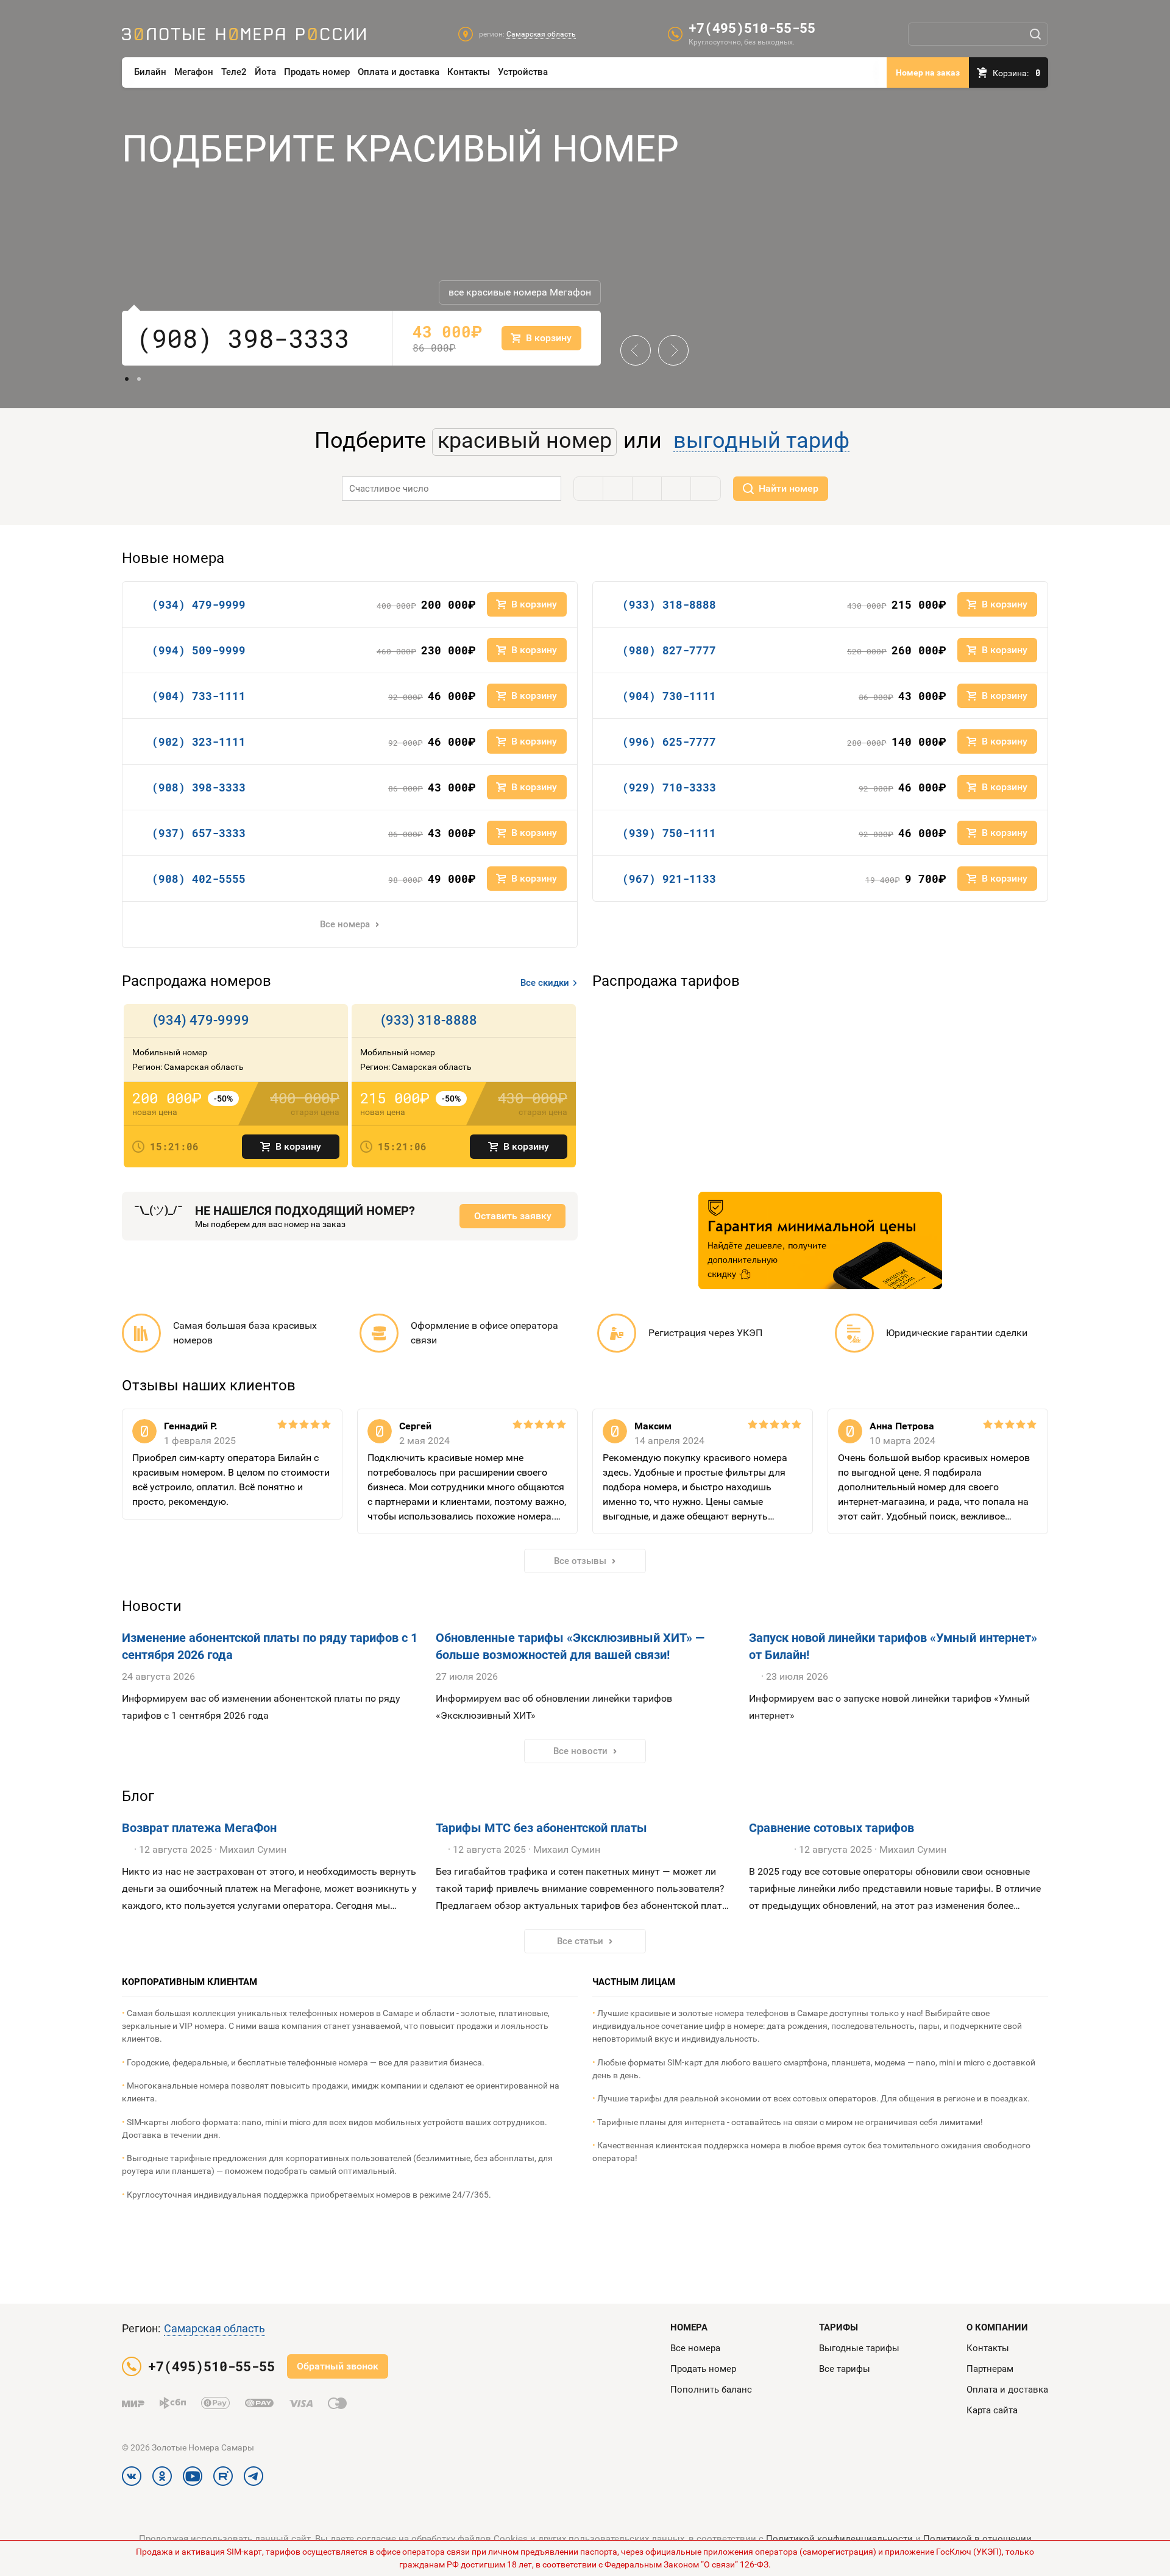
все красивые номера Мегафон (520, 292)
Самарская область (214, 2328)
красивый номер (525, 441)
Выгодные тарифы (859, 2348)
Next (668, 341)
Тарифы (838, 2327)
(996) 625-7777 (669, 741)
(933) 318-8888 (669, 604)
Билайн (150, 72)
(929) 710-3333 (669, 787)
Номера (689, 2327)
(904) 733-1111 (199, 696)
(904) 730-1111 (669, 696)
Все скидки (545, 983)
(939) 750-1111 (669, 833)
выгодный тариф (761, 441)
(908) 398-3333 (243, 338)
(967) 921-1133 (669, 879)
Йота (265, 72)
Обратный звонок (338, 2366)
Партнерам (990, 2369)
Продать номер (317, 72)
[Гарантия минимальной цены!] (820, 1240)
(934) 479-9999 (199, 604)
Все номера (345, 924)
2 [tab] (139, 379)
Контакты (469, 72)
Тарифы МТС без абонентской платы (541, 1828)
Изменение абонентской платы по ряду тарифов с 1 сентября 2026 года (270, 1646)
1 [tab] (127, 379)
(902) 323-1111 (199, 741)
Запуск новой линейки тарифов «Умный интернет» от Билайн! (893, 1646)
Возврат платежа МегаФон (199, 1828)
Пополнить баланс (711, 2390)
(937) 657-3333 (199, 833)
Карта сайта (992, 2410)
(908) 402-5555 (199, 879)
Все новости (580, 1751)
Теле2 (234, 72)
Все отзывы (580, 1561)
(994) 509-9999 (199, 650)
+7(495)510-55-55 (752, 28)
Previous (636, 341)
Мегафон (194, 72)
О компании (997, 2327)
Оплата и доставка (399, 72)
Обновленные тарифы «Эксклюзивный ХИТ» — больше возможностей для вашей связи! (570, 1646)
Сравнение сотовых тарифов (831, 1828)
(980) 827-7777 (669, 650)
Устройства (523, 72)
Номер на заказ (928, 73)
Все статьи (580, 1941)
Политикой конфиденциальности (839, 2539)
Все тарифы (845, 2369)
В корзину (298, 1146)
